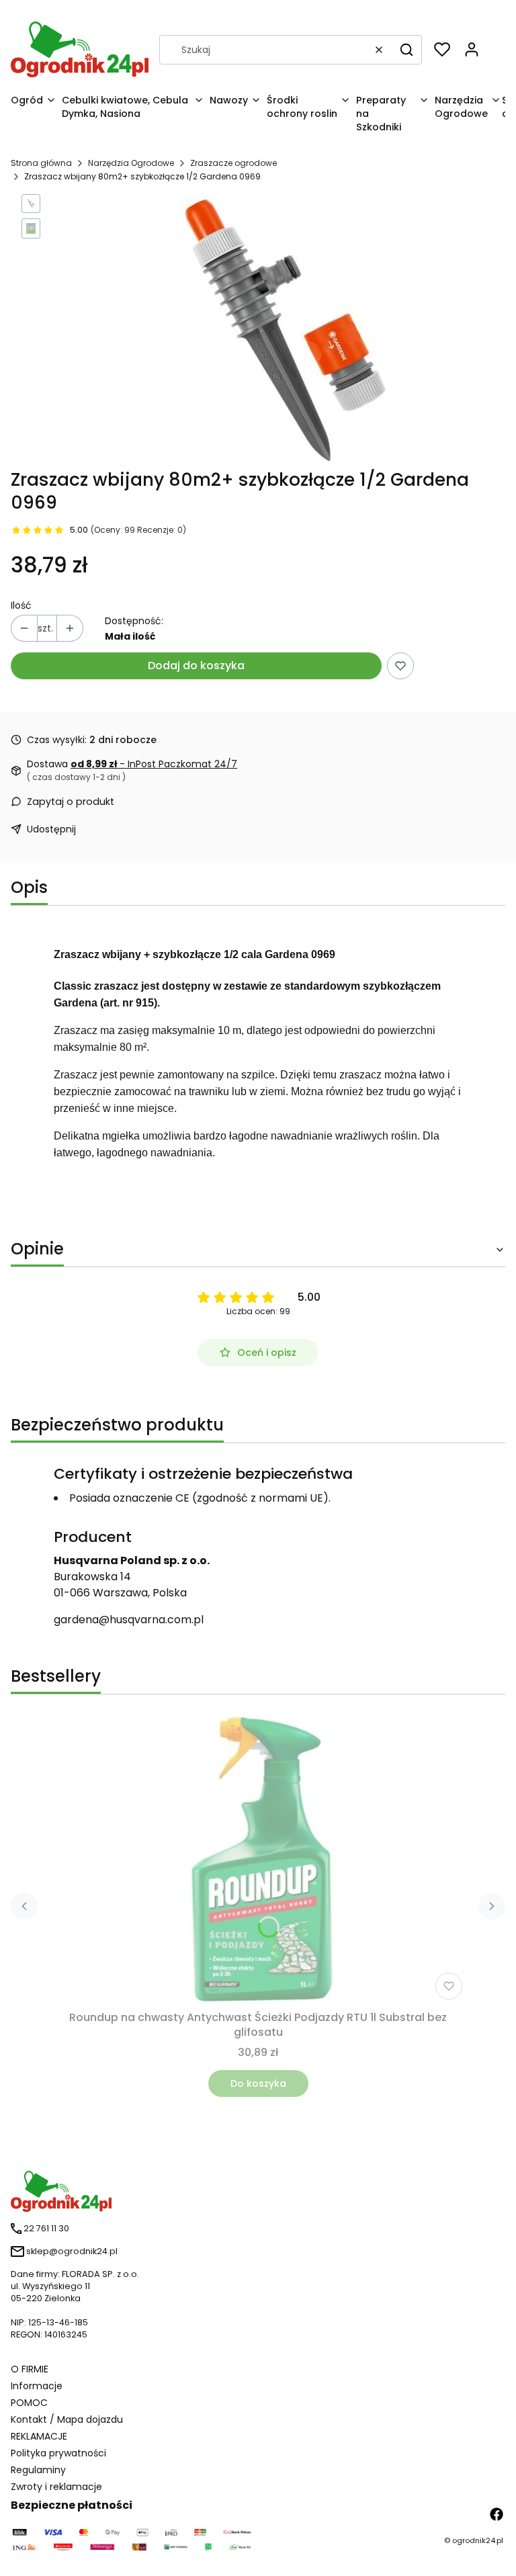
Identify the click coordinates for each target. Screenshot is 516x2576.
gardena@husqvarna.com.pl (129, 1620)
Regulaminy (38, 2470)
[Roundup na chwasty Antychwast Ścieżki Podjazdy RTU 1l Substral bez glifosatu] (258, 1860)
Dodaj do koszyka (196, 666)
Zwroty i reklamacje (56, 2487)
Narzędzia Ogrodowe (131, 163)
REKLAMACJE (39, 2436)
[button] (406, 50)
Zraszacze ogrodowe (233, 163)
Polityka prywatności (58, 2453)
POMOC (29, 2403)
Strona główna (41, 163)
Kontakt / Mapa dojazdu (67, 2419)
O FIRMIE (30, 2369)
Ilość (21, 605)
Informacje (37, 2386)
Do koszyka (258, 2084)
